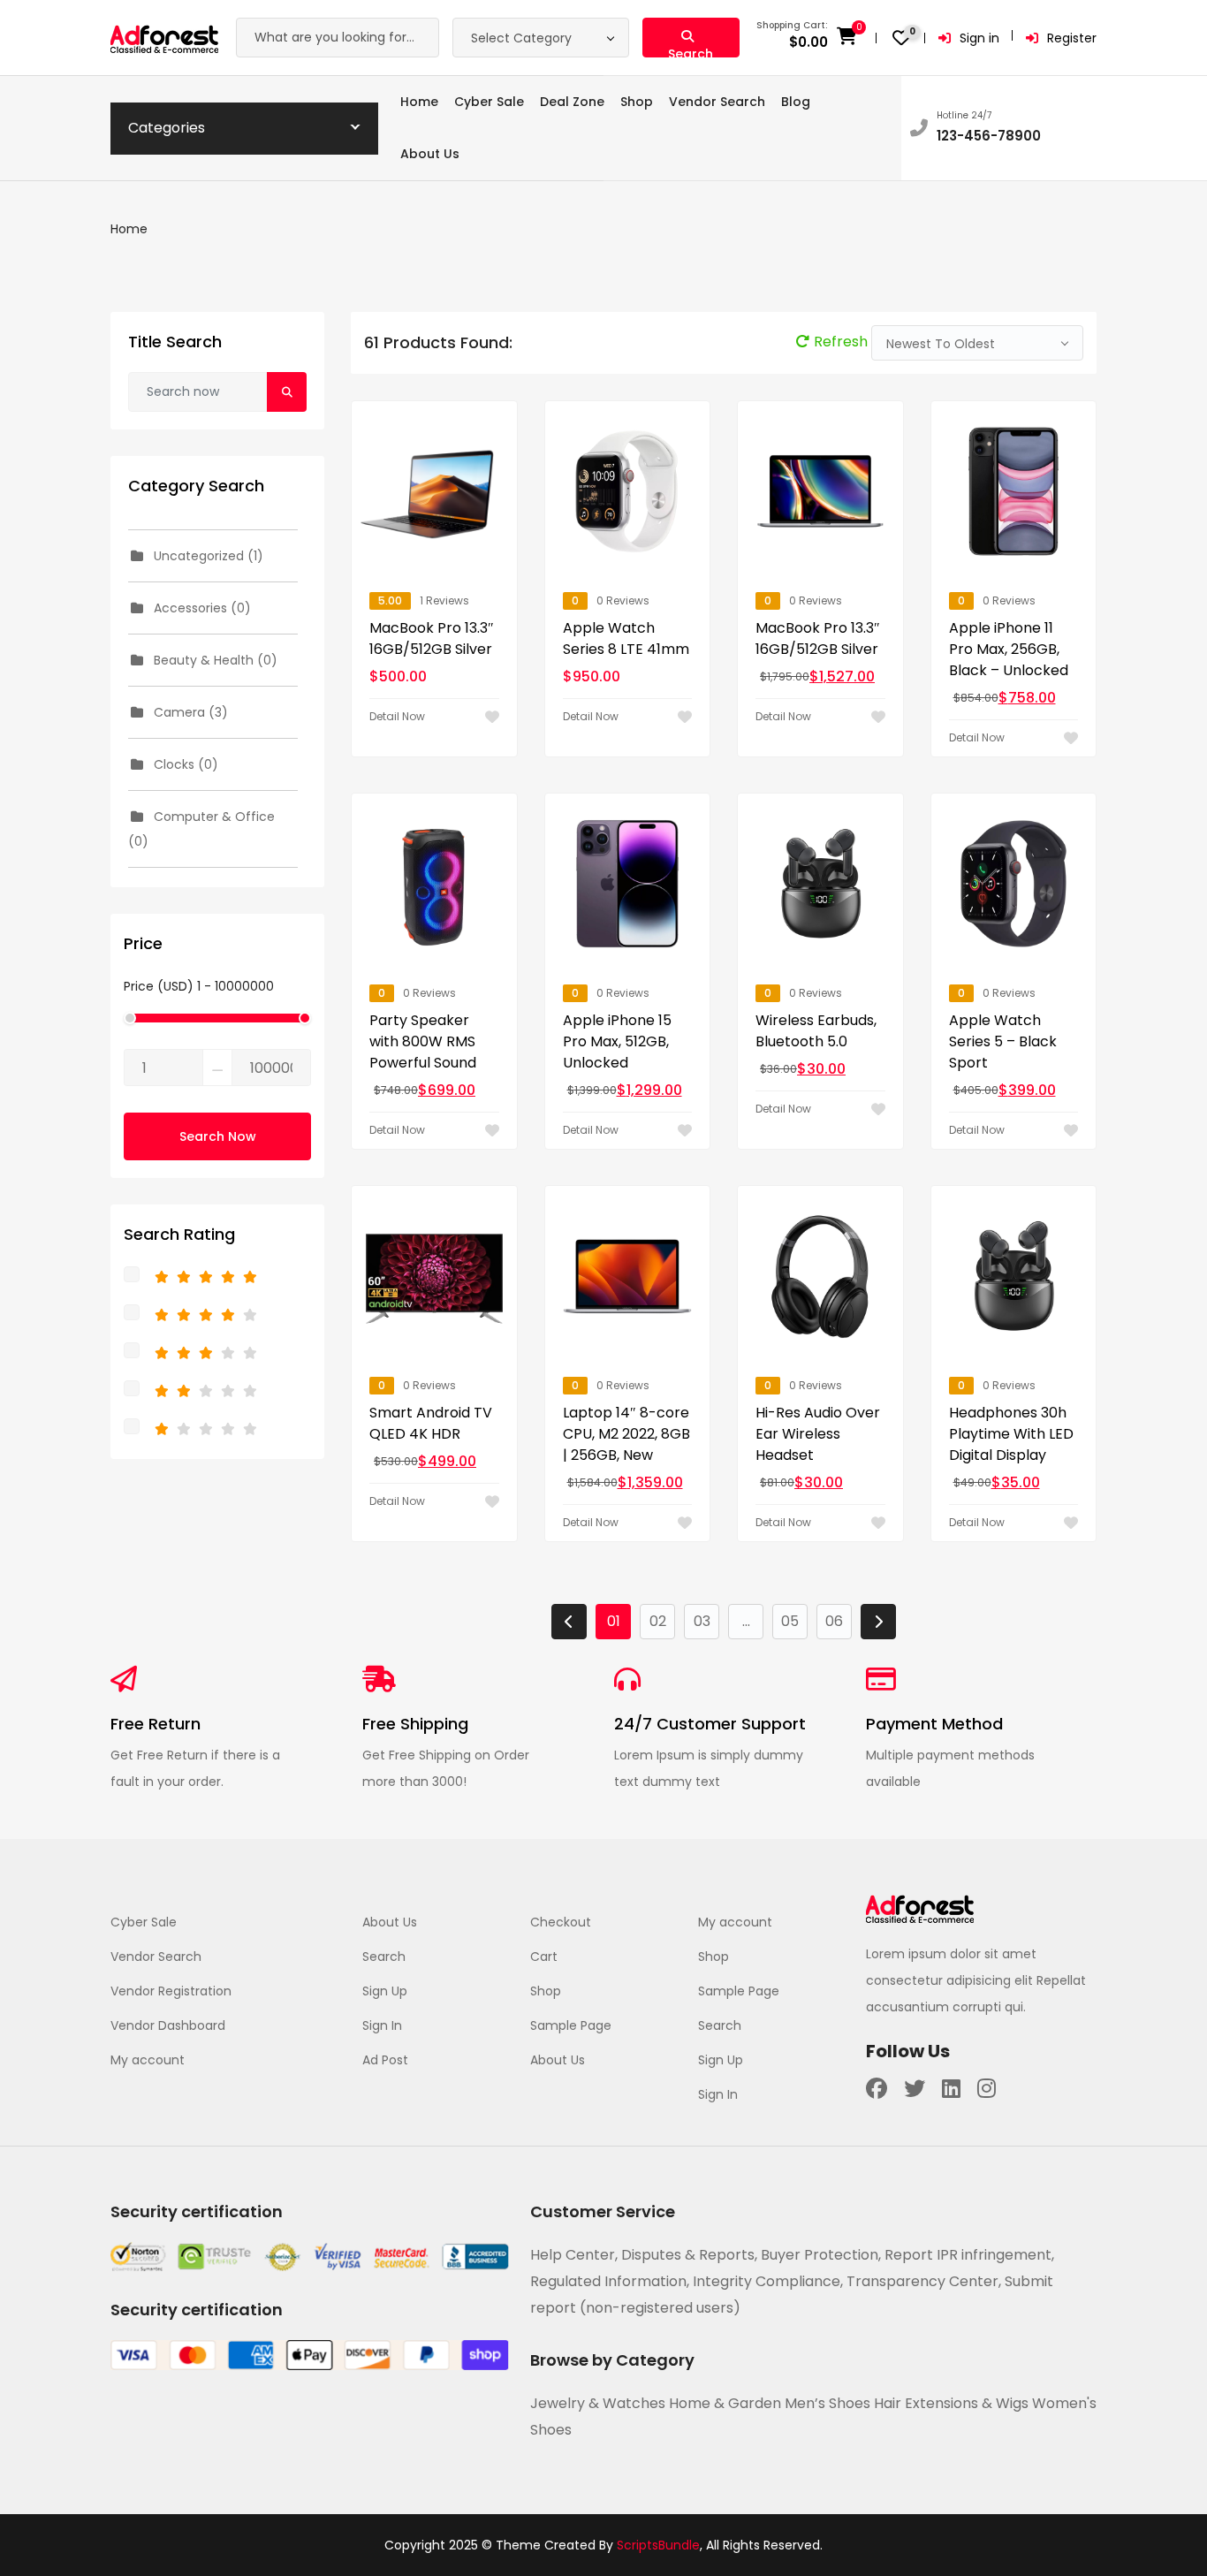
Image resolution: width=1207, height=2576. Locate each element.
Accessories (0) (201, 608)
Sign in (979, 38)
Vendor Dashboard (168, 2025)
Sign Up (385, 1991)
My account (148, 2060)
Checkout (561, 1922)
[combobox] (541, 38)
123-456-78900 (989, 136)
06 (834, 1621)
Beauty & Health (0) (214, 660)
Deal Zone (572, 102)
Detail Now (397, 716)
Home (419, 102)
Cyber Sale (489, 102)
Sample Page (571, 2025)
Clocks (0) (184, 764)
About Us (430, 154)
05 (790, 1621)
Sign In (382, 2025)
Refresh (843, 342)
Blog (796, 102)
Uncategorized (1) (207, 556)
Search (384, 1957)
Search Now (218, 1136)
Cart (544, 1957)
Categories (167, 128)
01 (614, 1621)
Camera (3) (189, 712)
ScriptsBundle (658, 2545)
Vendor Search (717, 102)
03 (702, 1621)
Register (1072, 38)
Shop (637, 102)
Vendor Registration (171, 1991)
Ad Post (385, 2060)
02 (658, 1621)
